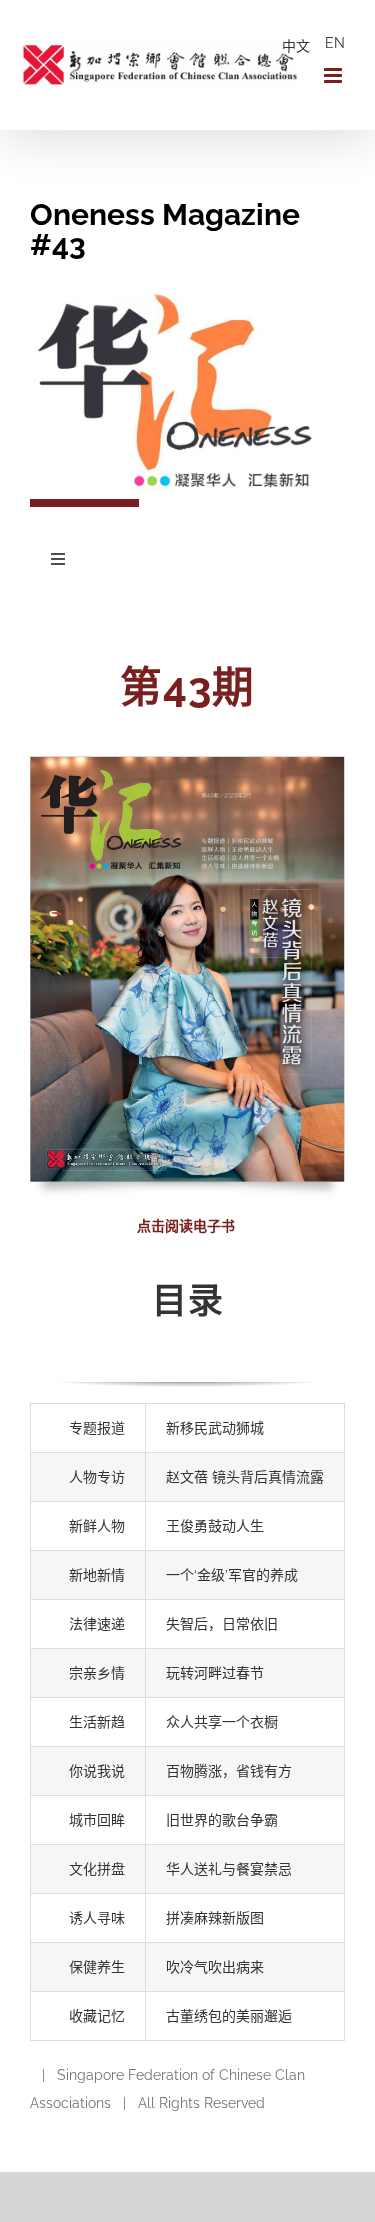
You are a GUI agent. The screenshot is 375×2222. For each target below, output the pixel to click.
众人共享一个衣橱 (222, 1722)
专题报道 (97, 1428)
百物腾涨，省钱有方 (229, 1771)
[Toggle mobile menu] (334, 75)
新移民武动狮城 (215, 1428)
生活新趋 (97, 1722)
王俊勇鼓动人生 (215, 1526)
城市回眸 (97, 1820)
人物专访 (97, 1477)
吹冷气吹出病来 (215, 1967)
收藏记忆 (97, 2016)
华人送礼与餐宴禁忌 (229, 1869)
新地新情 (97, 1575)
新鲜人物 (97, 1526)
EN (335, 43)
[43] (187, 763)
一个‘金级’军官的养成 (232, 1575)
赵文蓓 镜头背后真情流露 (245, 1477)
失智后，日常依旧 (222, 1624)
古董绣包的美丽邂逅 (229, 2016)
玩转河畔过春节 (215, 1673)
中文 (296, 46)
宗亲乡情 (97, 1673)
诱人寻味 (97, 1918)
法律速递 (97, 1624)
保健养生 (97, 1967)
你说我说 (97, 1771)
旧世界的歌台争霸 (222, 1820)
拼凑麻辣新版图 (215, 1918)
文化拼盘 (97, 1869)
